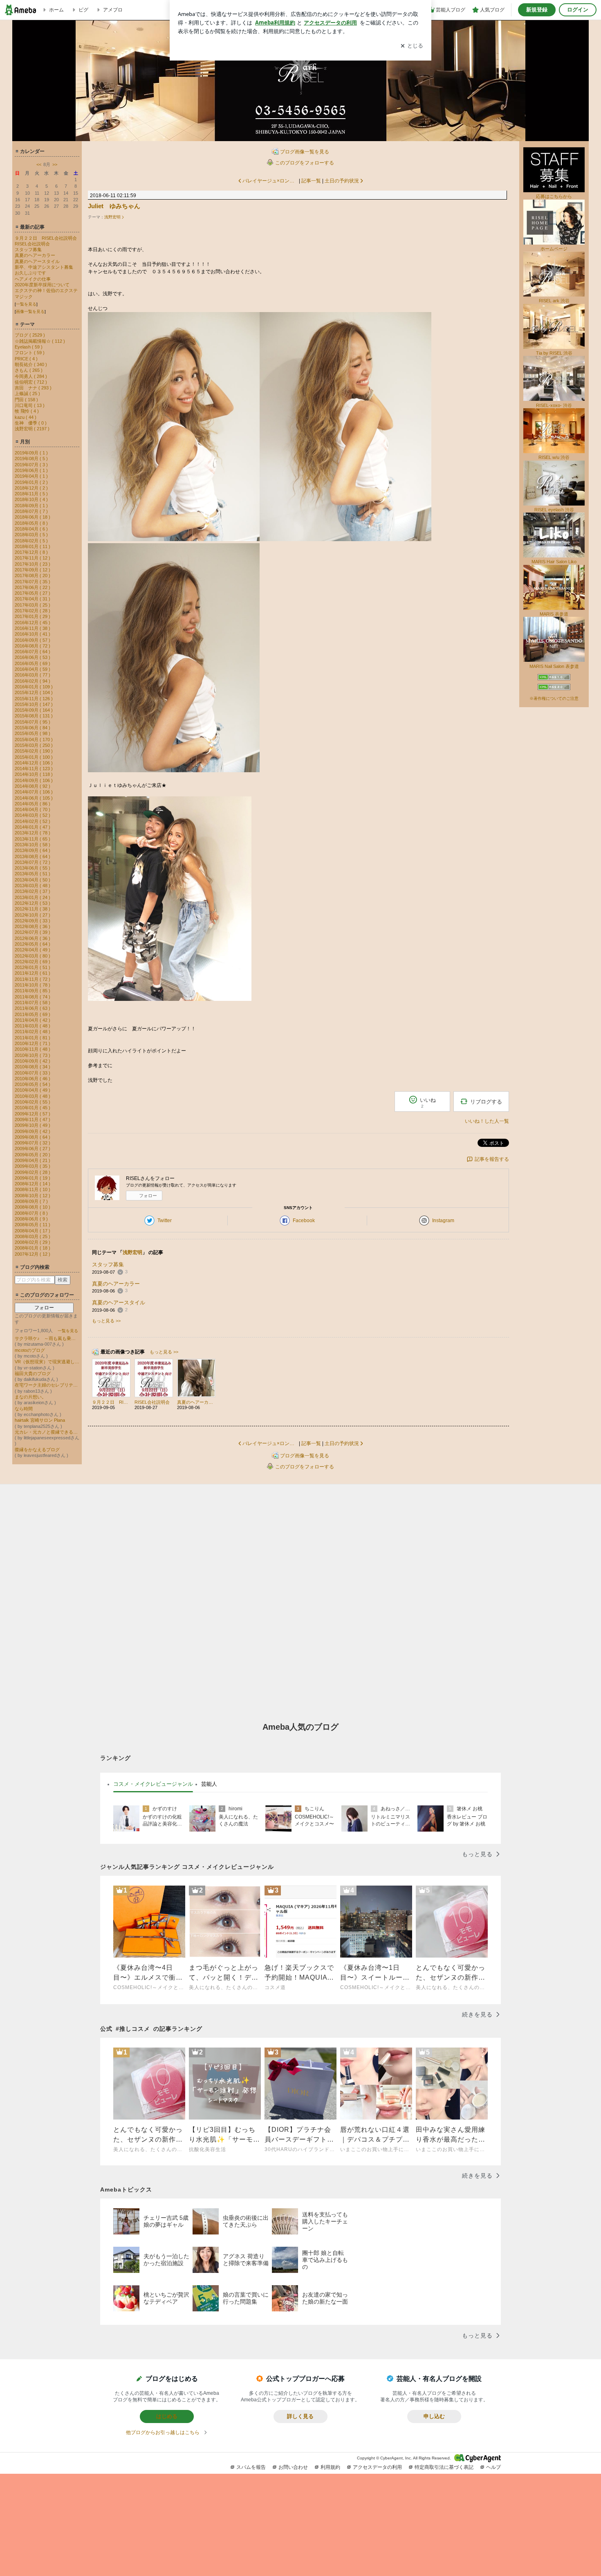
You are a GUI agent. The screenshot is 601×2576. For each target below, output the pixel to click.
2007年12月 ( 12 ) (33, 1254)
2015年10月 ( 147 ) (34, 704)
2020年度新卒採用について (42, 285)
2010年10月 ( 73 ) (33, 1055)
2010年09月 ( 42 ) (33, 1061)
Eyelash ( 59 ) (29, 347)
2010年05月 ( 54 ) (33, 1084)
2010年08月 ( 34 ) (33, 1067)
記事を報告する (492, 1159)
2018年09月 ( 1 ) (31, 506)
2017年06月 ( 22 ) (33, 587)
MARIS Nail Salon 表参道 (554, 666)
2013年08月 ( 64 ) (33, 856)
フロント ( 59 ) (30, 353)
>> (55, 164)
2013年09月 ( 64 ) (33, 850)
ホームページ (554, 249)
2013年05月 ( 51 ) (33, 874)
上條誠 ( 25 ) (27, 393)
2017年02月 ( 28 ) (33, 611)
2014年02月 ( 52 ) (33, 821)
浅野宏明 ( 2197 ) (32, 429)
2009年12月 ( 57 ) (33, 1114)
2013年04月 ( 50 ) (33, 880)
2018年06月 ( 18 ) (33, 517)
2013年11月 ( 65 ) (33, 839)
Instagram (443, 1221)
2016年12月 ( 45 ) (33, 623)
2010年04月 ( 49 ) (33, 1090)
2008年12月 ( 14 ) (33, 1184)
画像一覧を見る (30, 311)
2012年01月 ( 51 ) (33, 967)
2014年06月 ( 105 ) (34, 798)
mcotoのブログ (30, 1350)
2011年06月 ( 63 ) (33, 1008)
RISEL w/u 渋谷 (554, 457)
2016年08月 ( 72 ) (33, 646)
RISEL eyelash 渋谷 (554, 510)
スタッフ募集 (28, 250)
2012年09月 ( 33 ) (33, 921)
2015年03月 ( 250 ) (34, 745)
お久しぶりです (30, 273)
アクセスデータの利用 (377, 2467)
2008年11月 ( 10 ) (33, 1189)
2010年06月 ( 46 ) (33, 1079)
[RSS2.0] (554, 688)
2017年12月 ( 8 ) (31, 552)
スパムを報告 (251, 2467)
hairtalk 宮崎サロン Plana (40, 1420)
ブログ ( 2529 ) (30, 335)
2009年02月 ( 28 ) (33, 1172)
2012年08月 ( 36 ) (33, 926)
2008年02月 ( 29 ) (33, 1242)
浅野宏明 (112, 217)
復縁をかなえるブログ (37, 1450)
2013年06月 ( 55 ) (33, 868)
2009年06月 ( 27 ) (33, 1149)
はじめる (167, 2416)
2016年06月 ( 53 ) (33, 657)
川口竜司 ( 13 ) (30, 405)
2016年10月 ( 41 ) (33, 634)
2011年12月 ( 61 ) (33, 973)
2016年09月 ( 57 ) (33, 640)
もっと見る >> (106, 1321)
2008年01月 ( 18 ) (33, 1248)
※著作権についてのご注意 (554, 698)
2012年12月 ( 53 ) (33, 903)
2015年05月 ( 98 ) (33, 733)
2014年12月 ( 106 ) (34, 763)
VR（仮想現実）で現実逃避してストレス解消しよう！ (47, 1362)
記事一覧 (311, 181)
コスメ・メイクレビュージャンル (153, 1784)
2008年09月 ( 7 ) (31, 1201)
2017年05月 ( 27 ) (33, 593)
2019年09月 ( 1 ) (31, 453)
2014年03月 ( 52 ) (33, 815)
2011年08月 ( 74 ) (33, 997)
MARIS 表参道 (554, 614)
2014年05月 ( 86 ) (33, 804)
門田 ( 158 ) (26, 400)
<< (39, 164)
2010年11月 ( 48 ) (33, 1049)
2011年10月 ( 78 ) (33, 985)
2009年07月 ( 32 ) (33, 1143)
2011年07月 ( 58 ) (33, 1003)
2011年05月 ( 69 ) (33, 1014)
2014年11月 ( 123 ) (34, 769)
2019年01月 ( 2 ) (31, 482)
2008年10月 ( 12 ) (33, 1196)
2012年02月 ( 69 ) (33, 962)
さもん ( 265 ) (29, 370)
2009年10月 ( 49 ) (33, 1125)
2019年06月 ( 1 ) (31, 470)
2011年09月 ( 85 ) (33, 991)
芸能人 (209, 1784)
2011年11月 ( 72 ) (33, 979)
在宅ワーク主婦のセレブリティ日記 (47, 1385)
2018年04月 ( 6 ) (31, 529)
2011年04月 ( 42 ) (33, 1020)
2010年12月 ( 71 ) (33, 1043)
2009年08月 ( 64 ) (33, 1137)
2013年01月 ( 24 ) (33, 897)
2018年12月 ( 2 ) (31, 488)
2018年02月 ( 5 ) (31, 541)
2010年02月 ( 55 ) (33, 1102)
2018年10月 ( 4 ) (31, 499)
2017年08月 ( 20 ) (33, 575)
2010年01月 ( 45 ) (33, 1108)
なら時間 (24, 1409)
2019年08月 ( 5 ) (31, 459)
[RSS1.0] (554, 679)
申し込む (434, 2416)
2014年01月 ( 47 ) (33, 827)
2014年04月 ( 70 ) (33, 809)
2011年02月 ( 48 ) (33, 1032)
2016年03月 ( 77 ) (33, 675)
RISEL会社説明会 (32, 244)
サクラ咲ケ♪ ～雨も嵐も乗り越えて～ (47, 1338)
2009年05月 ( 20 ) (33, 1155)
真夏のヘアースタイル (37, 261)
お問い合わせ (293, 2467)
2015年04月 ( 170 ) (34, 740)
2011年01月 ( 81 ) (33, 1038)
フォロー (44, 1308)
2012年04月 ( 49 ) (33, 950)
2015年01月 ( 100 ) (34, 757)
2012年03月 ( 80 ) (33, 956)
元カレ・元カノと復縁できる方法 (47, 1432)
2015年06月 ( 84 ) (33, 728)
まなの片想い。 (30, 1397)
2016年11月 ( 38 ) (33, 628)
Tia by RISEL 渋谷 (554, 353)
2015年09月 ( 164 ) (34, 710)
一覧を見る (26, 304)
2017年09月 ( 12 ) (33, 570)
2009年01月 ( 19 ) (33, 1178)
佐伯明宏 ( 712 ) (31, 382)
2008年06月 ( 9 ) (31, 1219)
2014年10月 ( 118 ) (34, 774)
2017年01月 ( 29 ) (33, 616)
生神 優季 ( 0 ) (31, 423)
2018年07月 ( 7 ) (31, 511)
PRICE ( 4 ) (26, 359)
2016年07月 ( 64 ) (33, 652)
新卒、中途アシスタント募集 (44, 267)
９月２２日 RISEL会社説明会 (46, 238)
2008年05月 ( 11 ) (33, 1225)
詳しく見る (300, 2416)
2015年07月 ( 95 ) (33, 722)
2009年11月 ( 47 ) (33, 1119)
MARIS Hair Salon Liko (554, 562)
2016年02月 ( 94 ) (33, 681)
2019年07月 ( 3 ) (31, 465)
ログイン (578, 10)
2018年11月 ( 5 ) (31, 494)
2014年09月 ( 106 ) (34, 780)
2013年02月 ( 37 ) (33, 891)
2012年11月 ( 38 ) (33, 909)
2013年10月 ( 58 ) (33, 845)
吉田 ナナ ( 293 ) (33, 388)
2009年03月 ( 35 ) (33, 1166)
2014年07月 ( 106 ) (34, 792)
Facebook (304, 1221)
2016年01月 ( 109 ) (34, 687)
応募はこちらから (554, 196)
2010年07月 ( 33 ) (33, 1073)
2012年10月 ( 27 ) (33, 915)
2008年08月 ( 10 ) (33, 1207)
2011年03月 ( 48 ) (33, 1026)
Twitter (165, 1221)
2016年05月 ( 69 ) (33, 663)
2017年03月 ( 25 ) (33, 605)
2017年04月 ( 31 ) (33, 599)
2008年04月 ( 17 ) (33, 1231)
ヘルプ (493, 2467)
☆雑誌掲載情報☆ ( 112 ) (40, 341)
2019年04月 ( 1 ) (31, 476)
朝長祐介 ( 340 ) (31, 364)
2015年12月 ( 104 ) (34, 692)
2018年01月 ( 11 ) (33, 546)
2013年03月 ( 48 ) (33, 886)
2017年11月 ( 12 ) (33, 558)
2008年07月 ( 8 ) (31, 1213)
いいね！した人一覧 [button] (487, 1121)
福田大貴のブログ (33, 1373)
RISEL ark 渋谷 (554, 301)
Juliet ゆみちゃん (114, 206)
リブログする (486, 1102)
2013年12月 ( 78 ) (33, 833)
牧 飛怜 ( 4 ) (27, 411)
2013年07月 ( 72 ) (33, 862)
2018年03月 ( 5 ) (31, 535)
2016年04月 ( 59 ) (33, 669)
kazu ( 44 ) (26, 417)
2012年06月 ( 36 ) (33, 938)
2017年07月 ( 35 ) (33, 582)
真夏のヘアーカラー (35, 255)
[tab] (153, 1784)
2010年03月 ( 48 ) (33, 1096)
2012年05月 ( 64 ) (33, 944)
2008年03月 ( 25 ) (33, 1236)
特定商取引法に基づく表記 (444, 2467)
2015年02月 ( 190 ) (34, 751)
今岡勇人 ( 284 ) (31, 376)
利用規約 (330, 2467)
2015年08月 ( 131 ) (34, 716)
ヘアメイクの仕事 (33, 279)
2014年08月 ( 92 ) (33, 786)
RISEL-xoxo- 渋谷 (554, 405)
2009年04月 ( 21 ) (33, 1160)
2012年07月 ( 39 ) (33, 932)
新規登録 (537, 10)
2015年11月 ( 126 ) (34, 699)
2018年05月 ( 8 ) (31, 523)
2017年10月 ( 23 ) (33, 564)
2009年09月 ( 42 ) (33, 1131)
